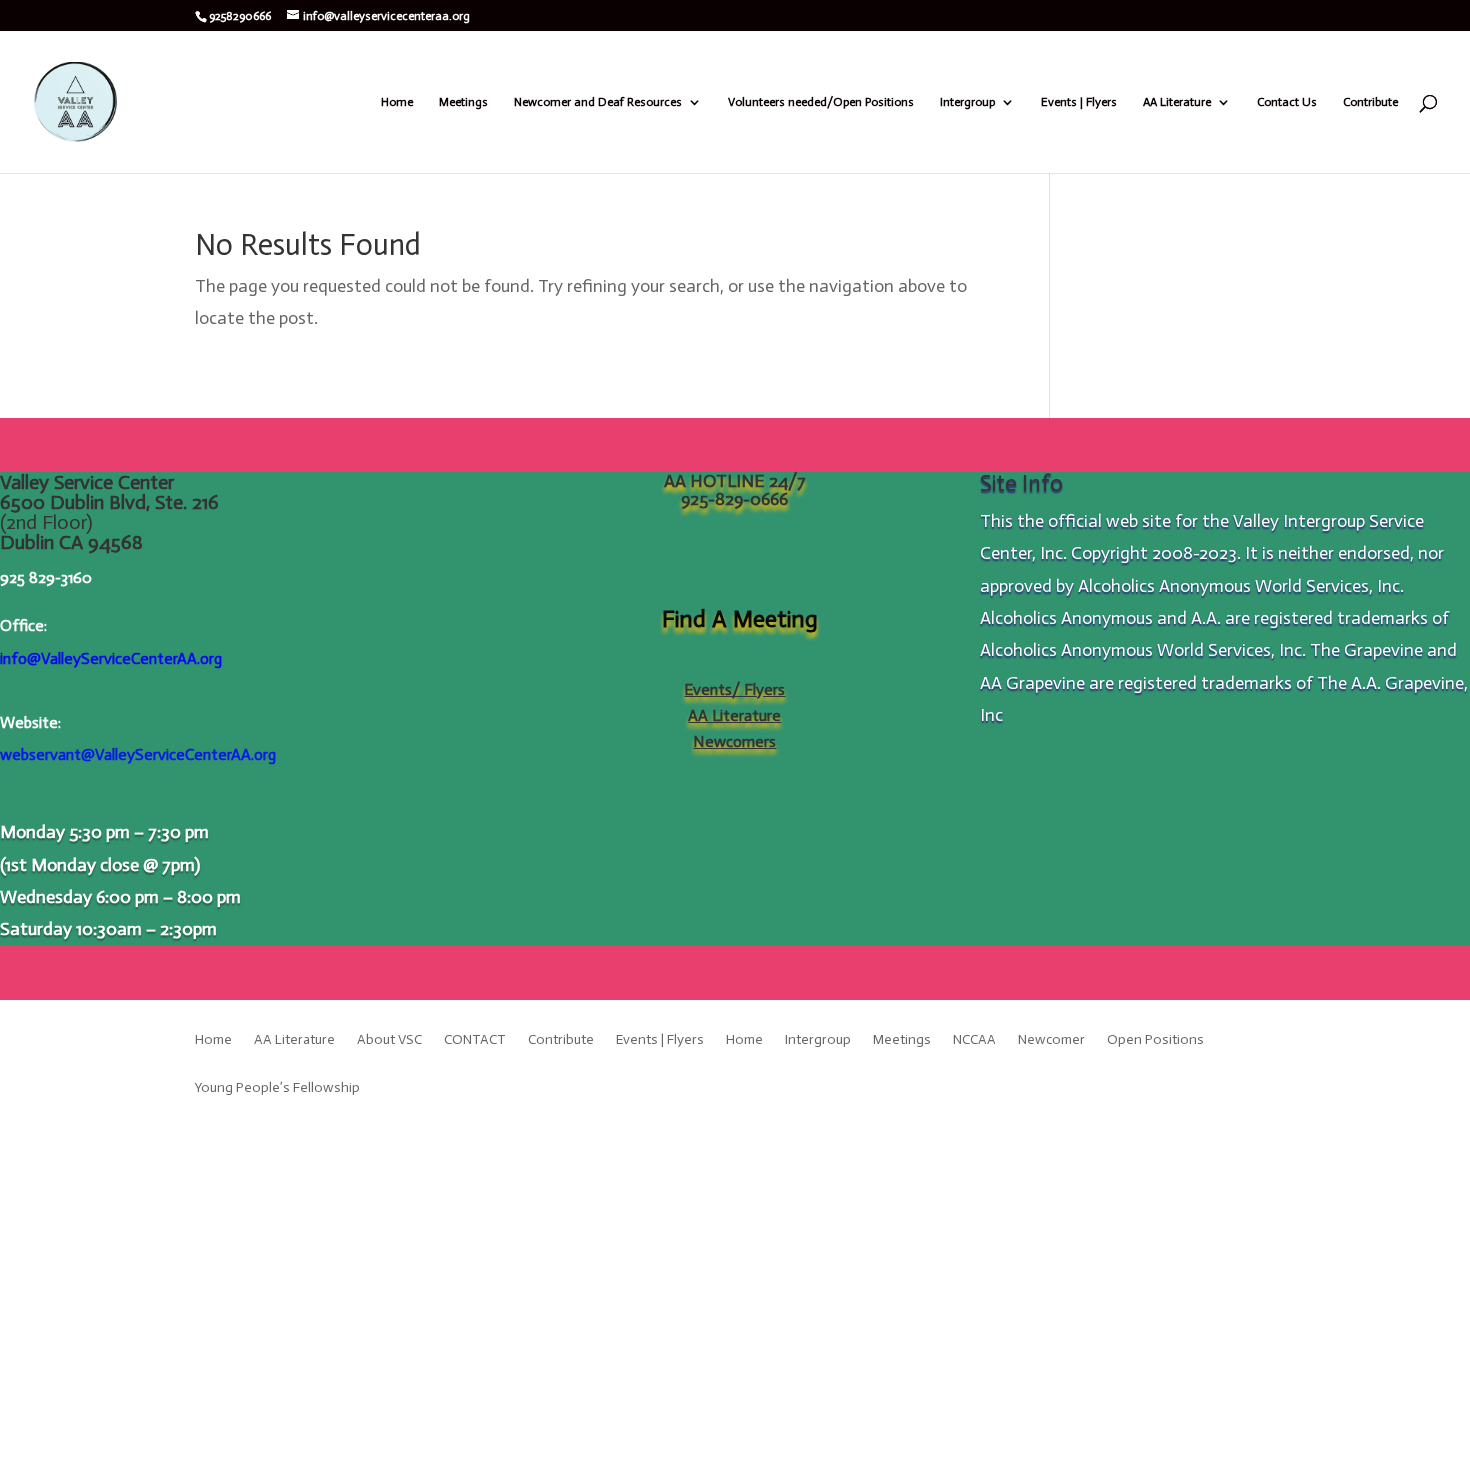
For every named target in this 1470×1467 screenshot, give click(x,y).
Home (397, 102)
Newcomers (734, 741)
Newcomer (1051, 1040)
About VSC (389, 1040)
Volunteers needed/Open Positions (821, 102)
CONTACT (475, 1040)
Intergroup (967, 102)
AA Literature (1177, 102)
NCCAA (974, 1040)
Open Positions (1155, 1040)
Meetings (463, 102)
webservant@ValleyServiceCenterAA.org (138, 754)
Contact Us (1287, 102)
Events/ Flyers (734, 689)
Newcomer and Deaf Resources (598, 102)
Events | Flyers (1079, 102)
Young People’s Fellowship (277, 1088)
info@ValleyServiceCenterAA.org (111, 658)
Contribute (1370, 102)
